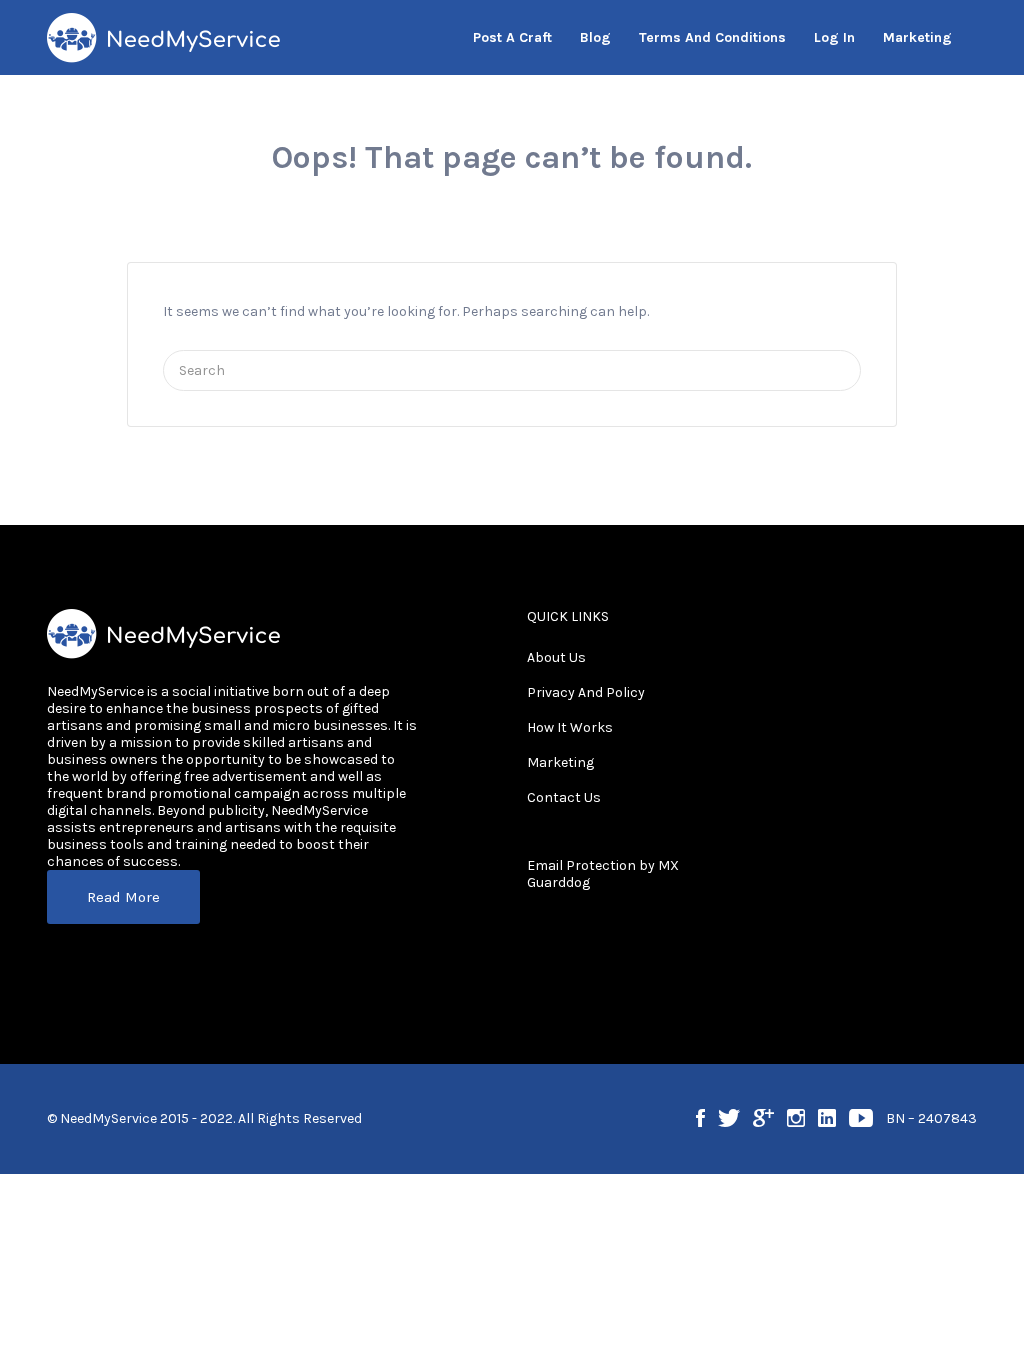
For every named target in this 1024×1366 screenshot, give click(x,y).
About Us (556, 657)
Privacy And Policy (586, 692)
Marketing (560, 762)
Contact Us (564, 797)
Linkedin (827, 1118)
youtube (861, 1118)
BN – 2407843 (931, 1118)
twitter (729, 1118)
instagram (796, 1118)
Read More (123, 897)
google (763, 1118)
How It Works (570, 727)
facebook (700, 1118)
